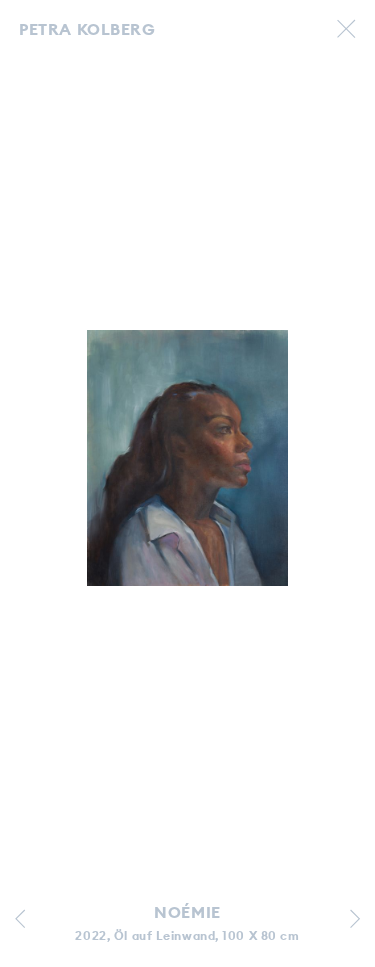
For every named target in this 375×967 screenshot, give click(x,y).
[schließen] (346, 30)
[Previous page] (20, 922)
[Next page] (355, 922)
